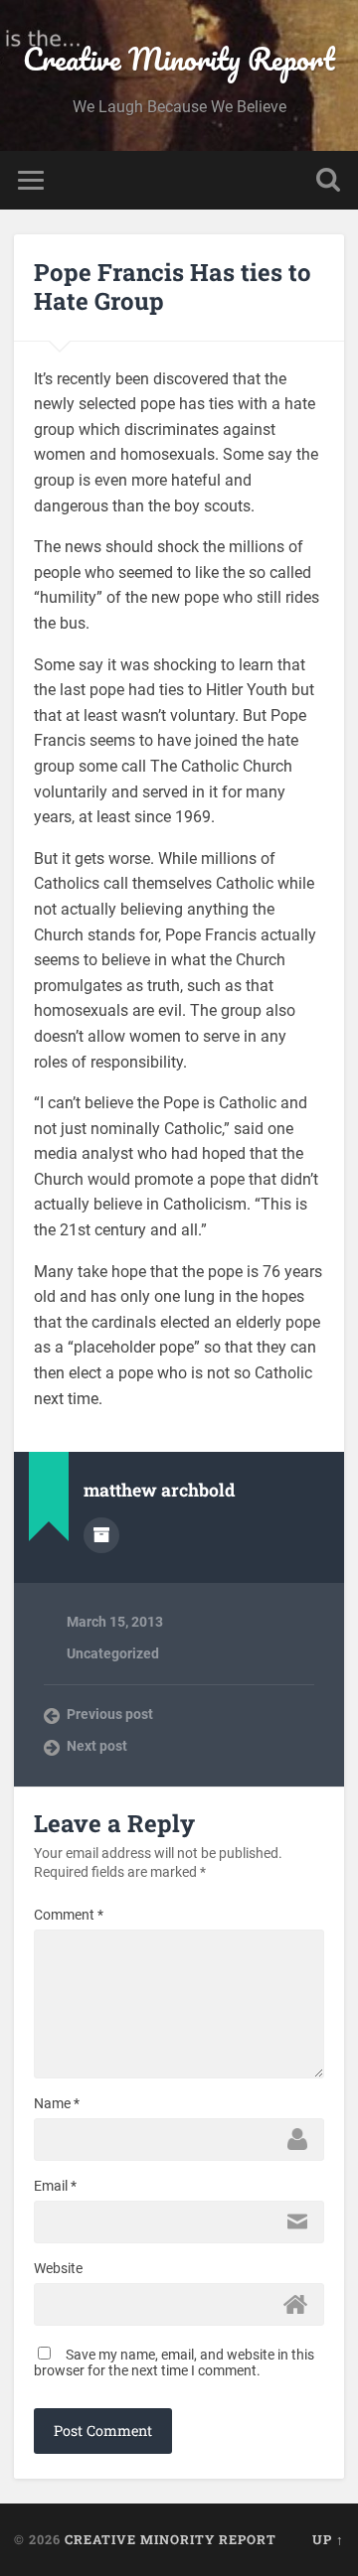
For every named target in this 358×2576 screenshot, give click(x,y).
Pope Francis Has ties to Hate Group (173, 286)
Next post (97, 1746)
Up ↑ (328, 2539)
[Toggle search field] (328, 180)
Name (57, 2103)
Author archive (101, 1535)
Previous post (110, 1714)
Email (55, 2186)
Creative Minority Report (179, 59)
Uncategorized (113, 1653)
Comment (69, 1915)
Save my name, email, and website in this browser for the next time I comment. (174, 2362)
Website (58, 2268)
